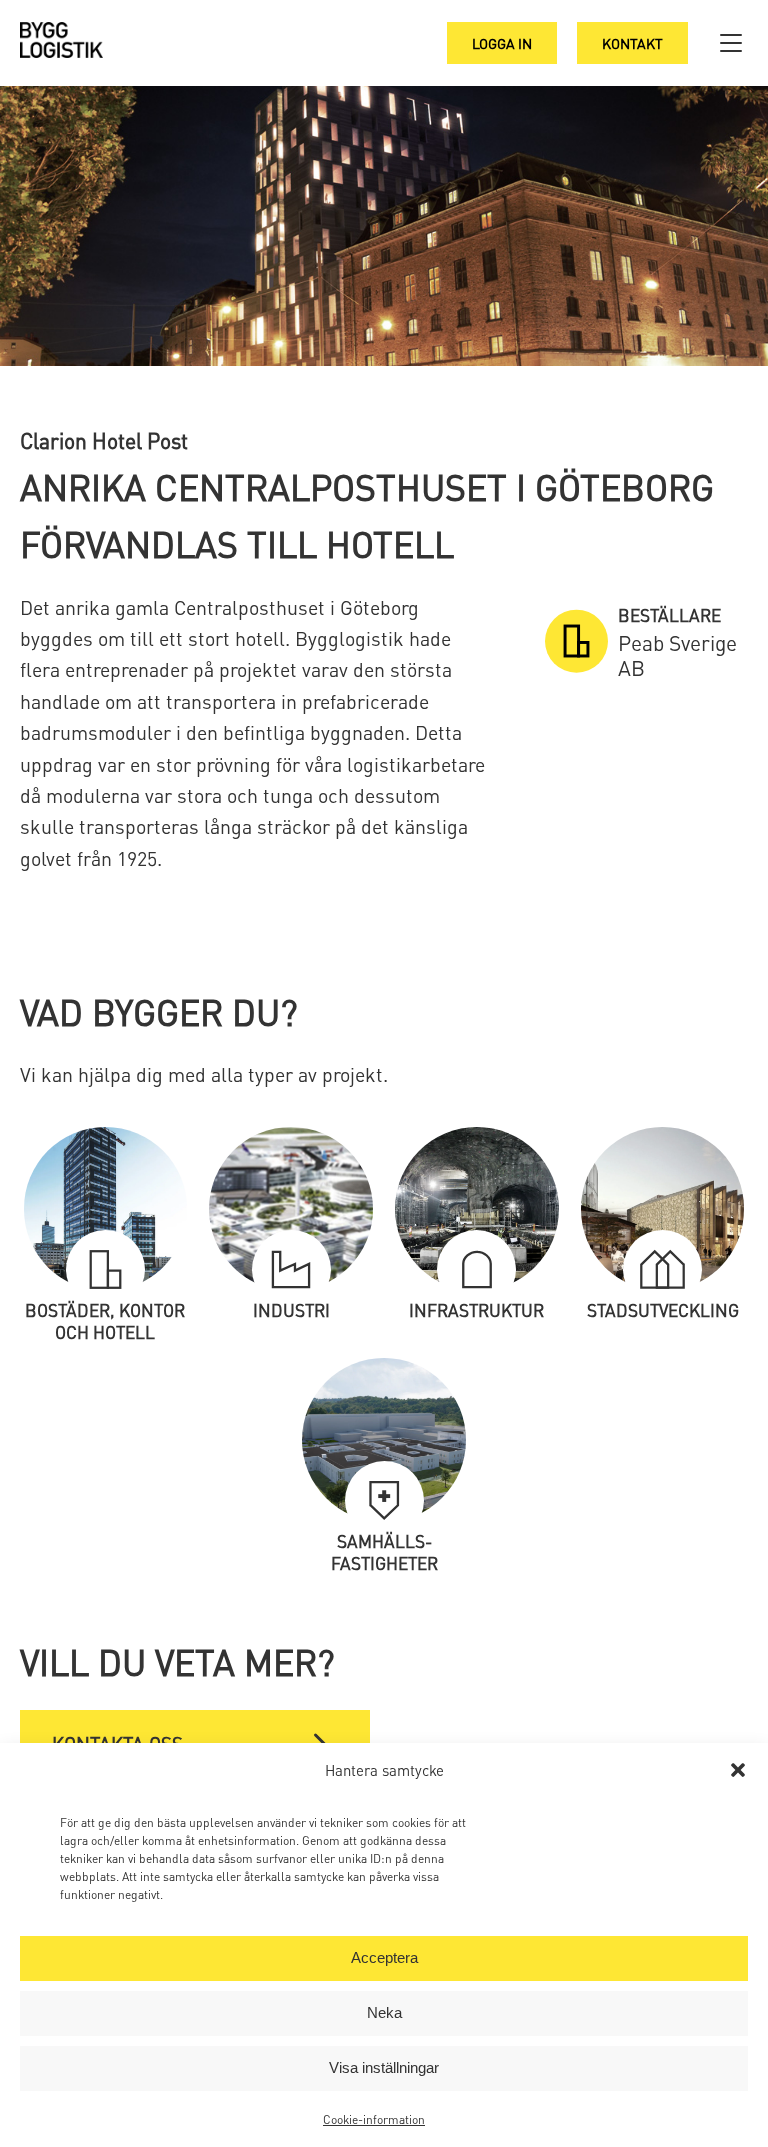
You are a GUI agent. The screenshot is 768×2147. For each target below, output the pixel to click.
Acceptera (384, 1957)
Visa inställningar (384, 2067)
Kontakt (632, 43)
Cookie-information (374, 2119)
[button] (738, 1770)
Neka (384, 2012)
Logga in (502, 43)
